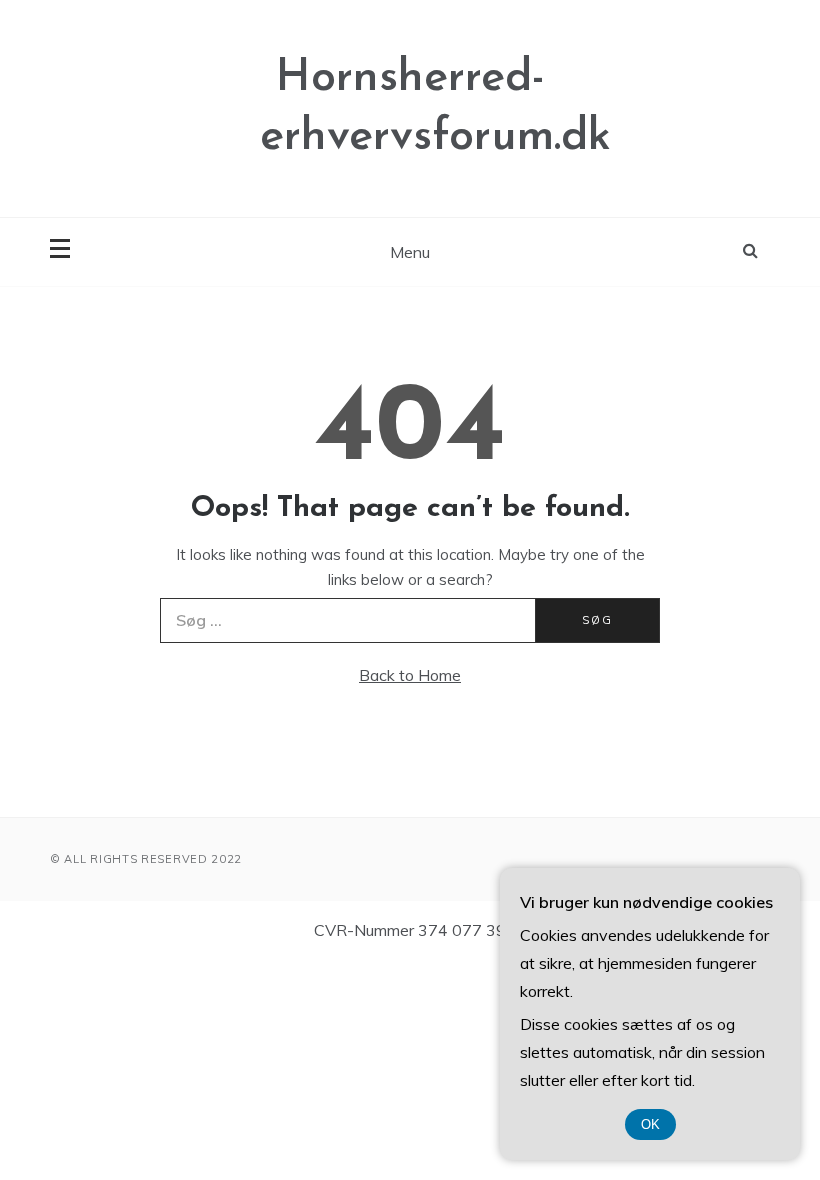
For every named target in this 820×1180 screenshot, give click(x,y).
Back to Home (410, 675)
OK (650, 1124)
